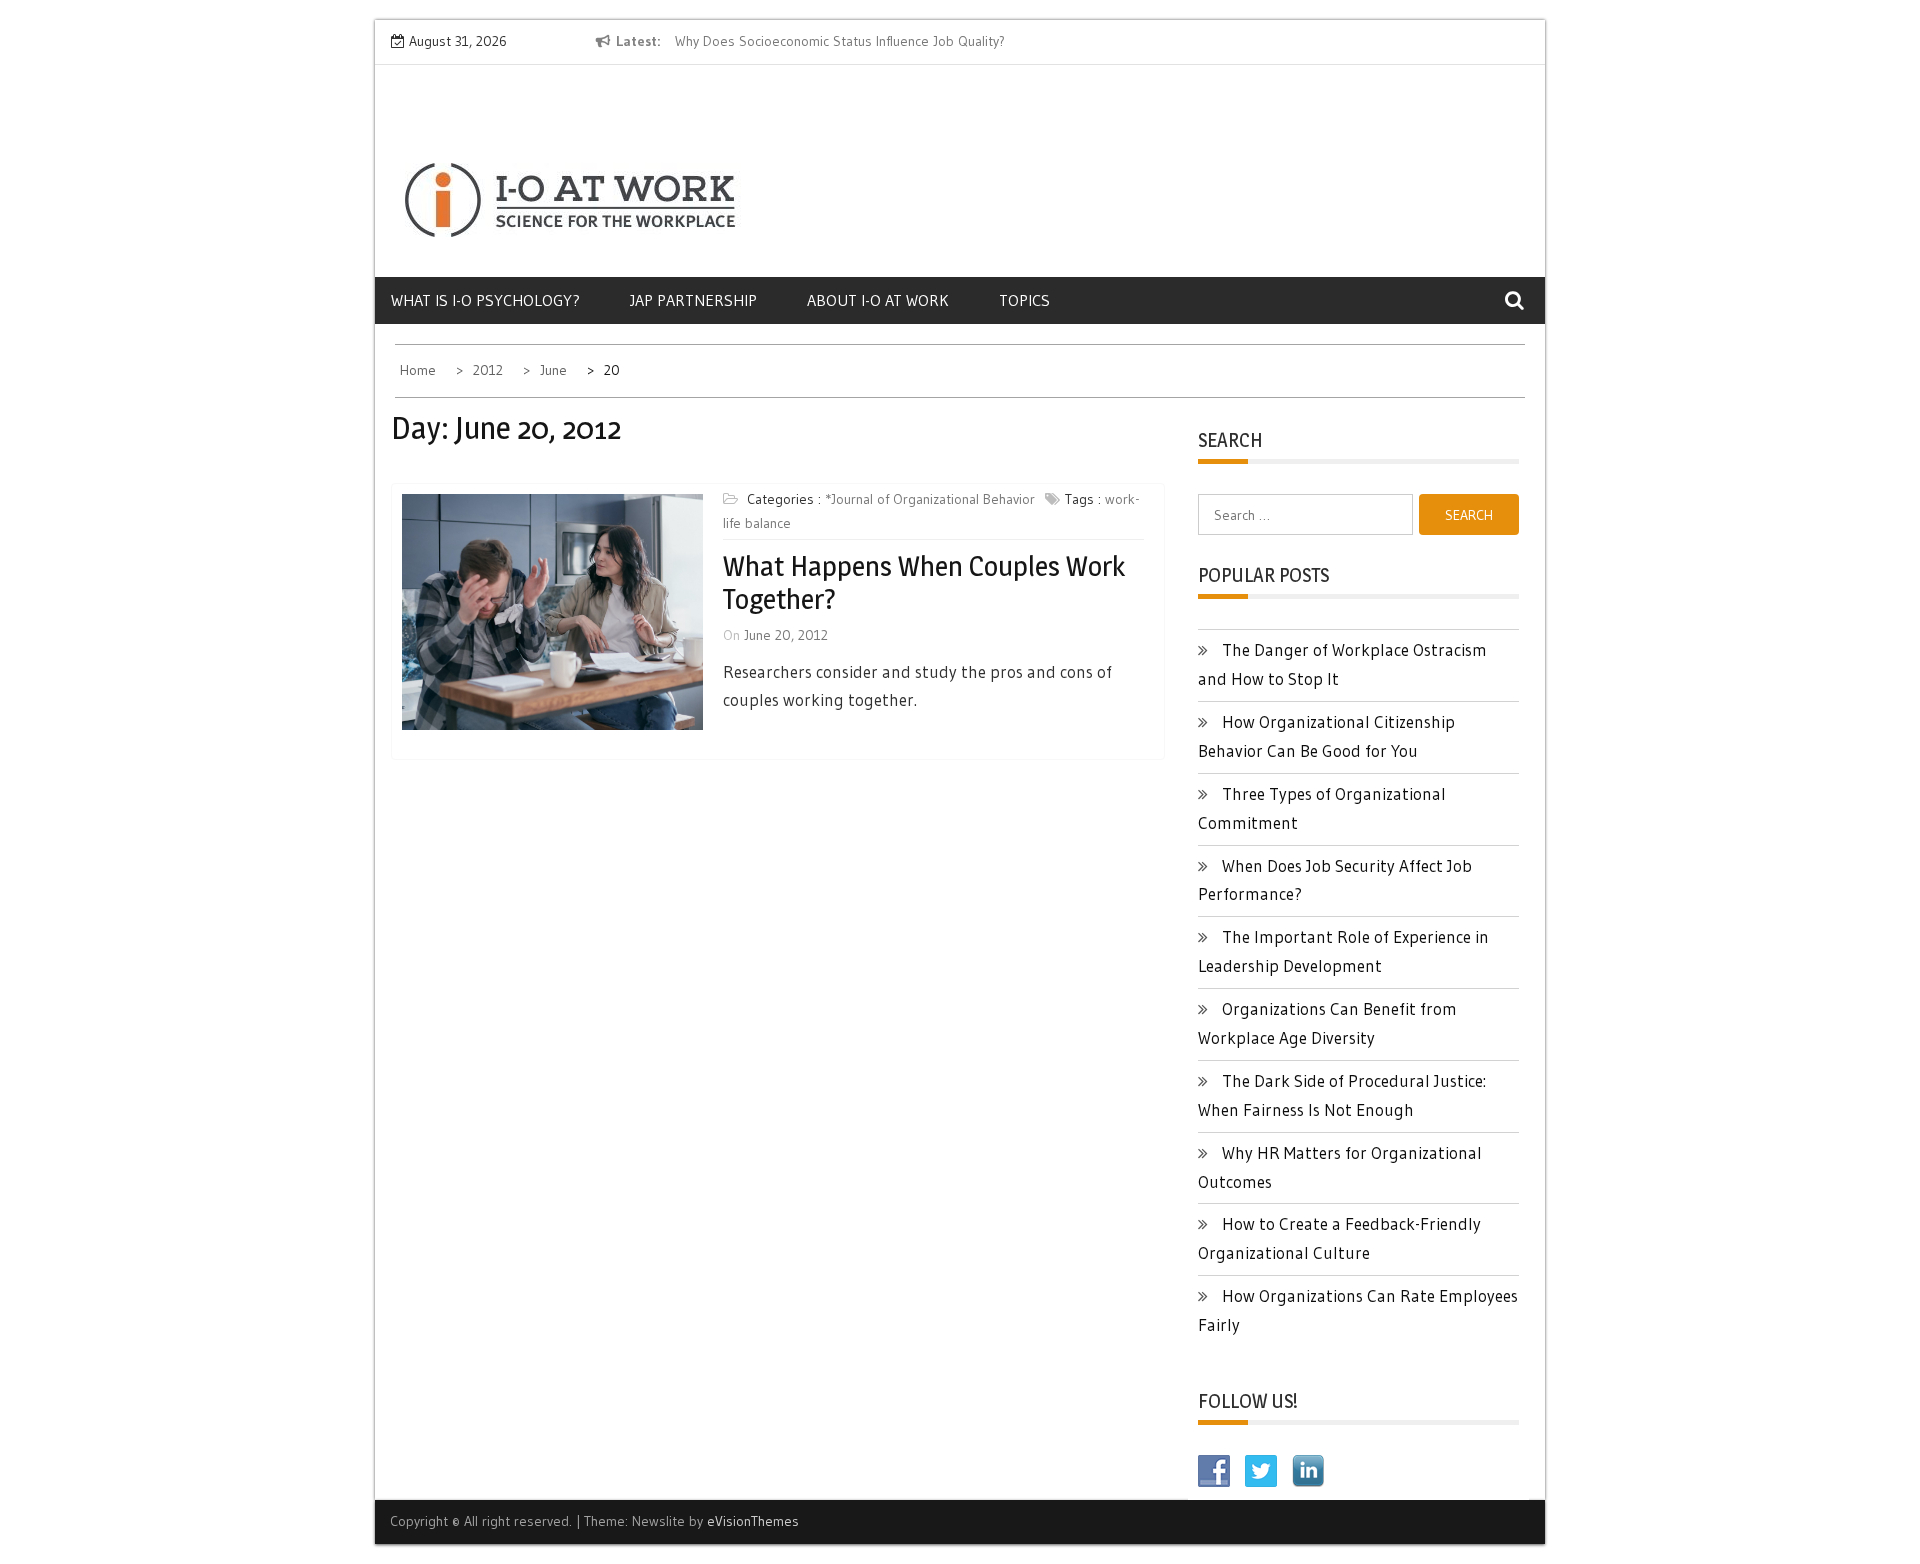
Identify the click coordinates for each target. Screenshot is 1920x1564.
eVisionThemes (753, 1521)
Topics (1024, 300)
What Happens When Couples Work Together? (924, 583)
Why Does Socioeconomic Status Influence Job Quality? (840, 41)
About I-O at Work (878, 300)
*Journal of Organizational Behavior (930, 499)
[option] (858, 42)
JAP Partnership (693, 300)
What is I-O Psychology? (485, 300)
